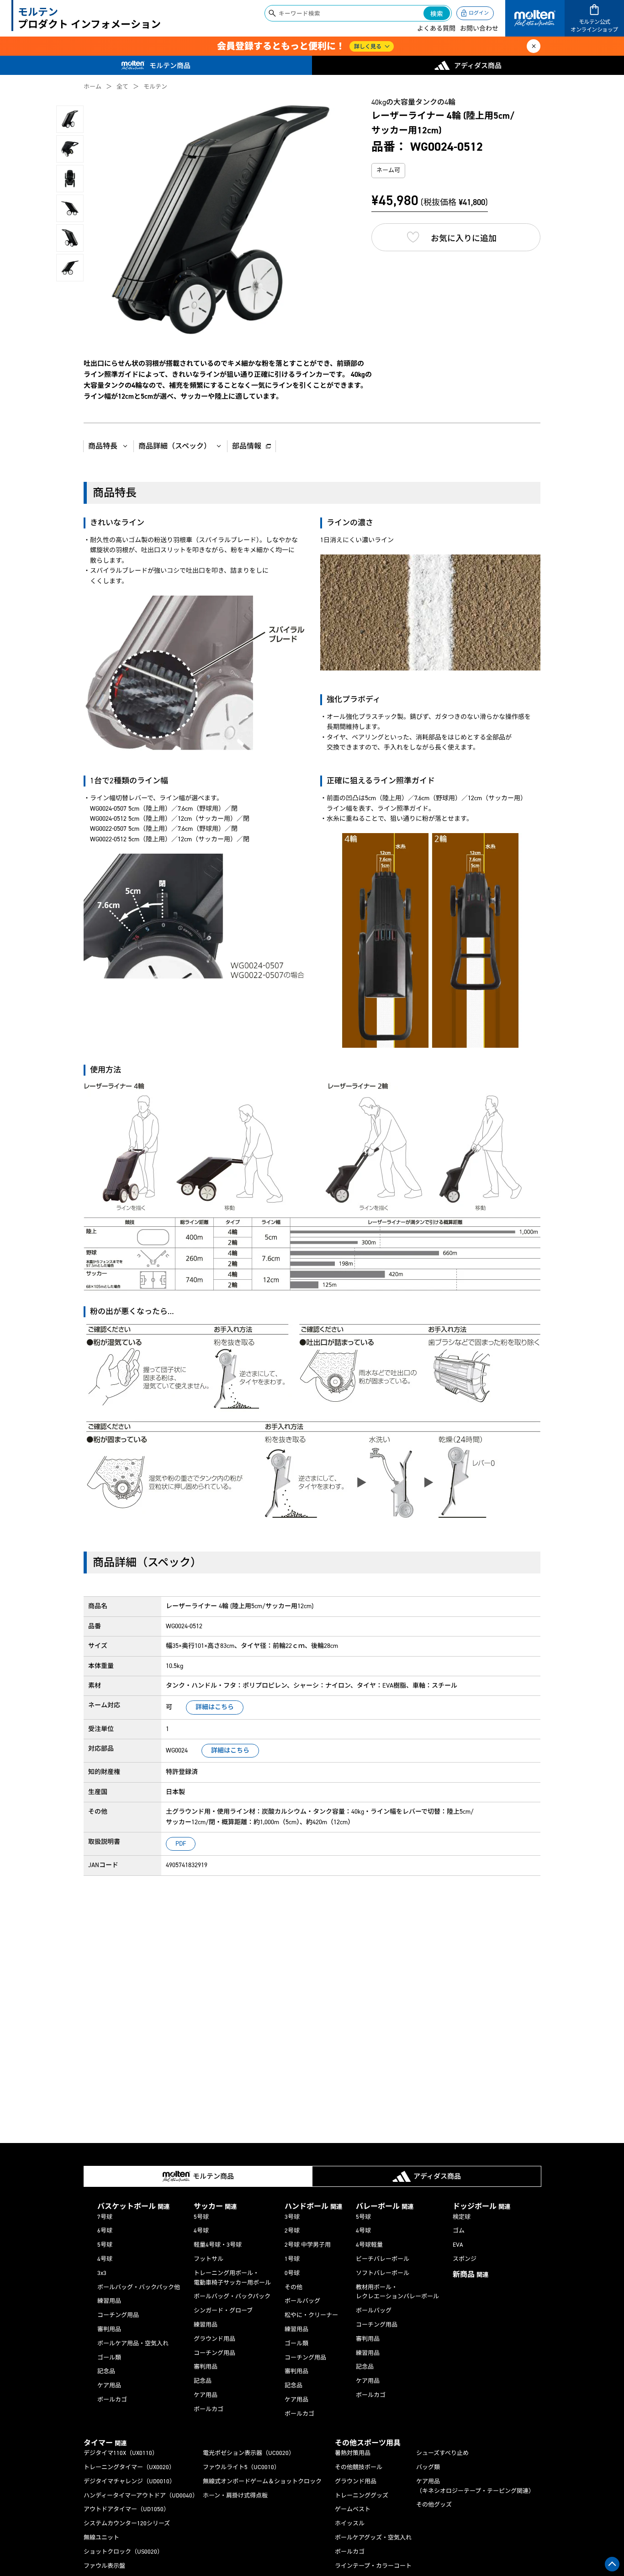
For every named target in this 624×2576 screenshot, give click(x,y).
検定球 (462, 2217)
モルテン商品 (170, 66)
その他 (293, 2287)
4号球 (105, 2259)
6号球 (105, 2230)
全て (122, 87)
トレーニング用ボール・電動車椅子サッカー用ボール (232, 2278)
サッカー (215, 2206)
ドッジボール (481, 2206)
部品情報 (247, 446)
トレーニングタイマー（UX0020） (129, 2467)
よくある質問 (436, 29)
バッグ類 (428, 2467)
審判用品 (109, 2329)
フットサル (209, 2259)
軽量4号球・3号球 (218, 2245)
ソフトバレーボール (383, 2273)
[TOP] (612, 2564)
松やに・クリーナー (311, 2315)
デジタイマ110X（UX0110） (121, 2453)
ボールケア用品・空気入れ (133, 2343)
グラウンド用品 (214, 2339)
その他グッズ (434, 2505)
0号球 (292, 2273)
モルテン (155, 87)
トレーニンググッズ (362, 2495)
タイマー (105, 2443)
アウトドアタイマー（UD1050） (127, 2509)
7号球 (105, 2217)
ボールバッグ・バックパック (232, 2296)
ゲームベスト (353, 2509)
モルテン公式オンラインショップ (594, 26)
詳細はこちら (215, 1707)
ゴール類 (109, 2357)
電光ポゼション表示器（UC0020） (249, 2453)
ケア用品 (109, 2385)
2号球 (292, 2230)
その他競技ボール (359, 2467)
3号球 (292, 2217)
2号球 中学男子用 (308, 2245)
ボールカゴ (112, 2399)
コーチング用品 (118, 2315)
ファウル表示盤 (104, 2566)
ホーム (93, 87)
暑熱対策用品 (353, 2453)
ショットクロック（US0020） (123, 2552)
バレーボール (385, 2206)
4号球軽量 (369, 2245)
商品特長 (103, 446)
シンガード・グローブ (223, 2310)
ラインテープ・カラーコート (373, 2566)
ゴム (459, 2230)
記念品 (106, 2371)
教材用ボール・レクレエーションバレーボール (397, 2292)
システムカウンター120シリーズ (127, 2523)
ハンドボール (313, 2206)
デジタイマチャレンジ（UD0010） (130, 2481)
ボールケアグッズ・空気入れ (373, 2537)
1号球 (292, 2259)
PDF (181, 1844)
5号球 (105, 2245)
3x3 (102, 2273)
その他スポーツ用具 (368, 2443)
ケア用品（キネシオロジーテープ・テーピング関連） (475, 2486)
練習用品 (109, 2301)
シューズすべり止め (442, 2453)
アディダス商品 (478, 66)
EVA (458, 2245)
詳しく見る (368, 47)
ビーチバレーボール (383, 2259)
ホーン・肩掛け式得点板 (235, 2495)
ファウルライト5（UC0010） (241, 2467)
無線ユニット (101, 2537)
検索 (437, 14)
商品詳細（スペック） (175, 446)
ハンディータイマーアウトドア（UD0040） (141, 2495)
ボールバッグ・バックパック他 (139, 2287)
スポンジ (465, 2259)
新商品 (471, 2274)
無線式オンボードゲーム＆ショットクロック (262, 2481)
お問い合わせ (479, 29)
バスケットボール (133, 2206)
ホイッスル (350, 2523)
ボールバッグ (302, 2301)
